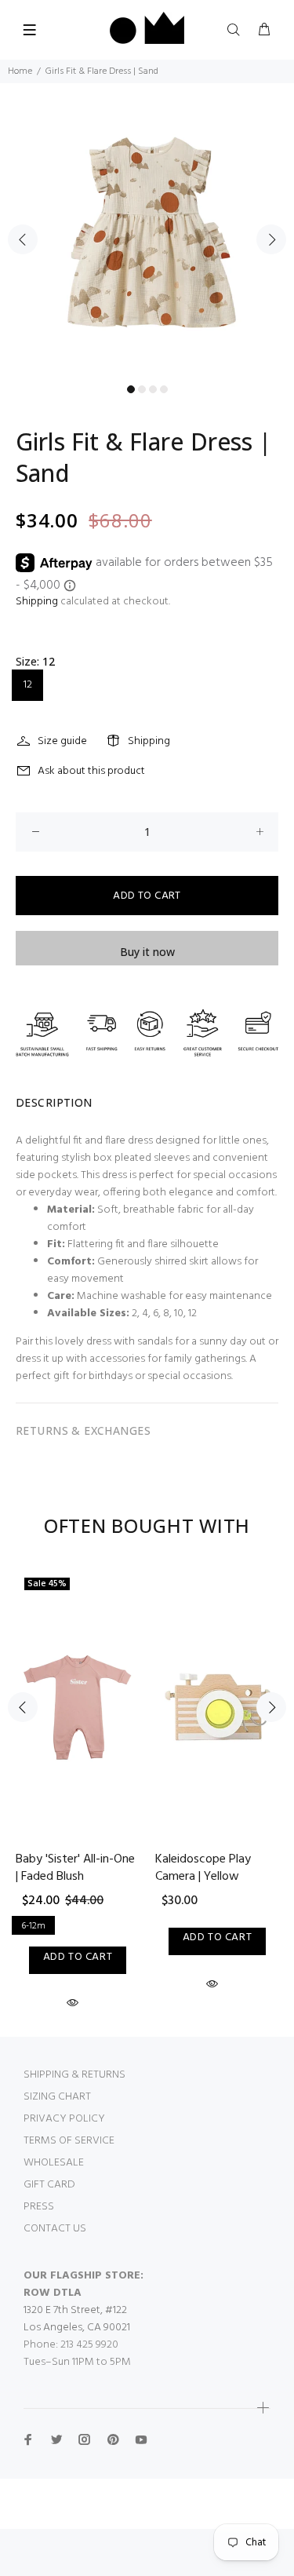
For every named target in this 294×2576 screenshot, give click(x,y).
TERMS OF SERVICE (69, 2141)
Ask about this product (91, 771)
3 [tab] (153, 389)
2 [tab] (142, 389)
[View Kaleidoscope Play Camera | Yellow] (217, 1707)
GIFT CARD (49, 2185)
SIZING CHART (57, 2097)
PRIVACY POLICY (64, 2119)
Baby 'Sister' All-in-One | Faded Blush (75, 1868)
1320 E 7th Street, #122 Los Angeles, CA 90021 (77, 2319)
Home (20, 71)
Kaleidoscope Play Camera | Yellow (203, 1868)
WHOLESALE (54, 2163)
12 (28, 685)
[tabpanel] (147, 230)
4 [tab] (164, 389)
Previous (23, 239)
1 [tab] (131, 389)
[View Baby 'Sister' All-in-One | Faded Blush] (78, 1707)
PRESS (39, 2207)
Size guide (62, 741)
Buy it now (147, 952)
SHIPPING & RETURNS (74, 2075)
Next (271, 239)
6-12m (33, 1926)
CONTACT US (55, 2229)
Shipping (37, 602)
